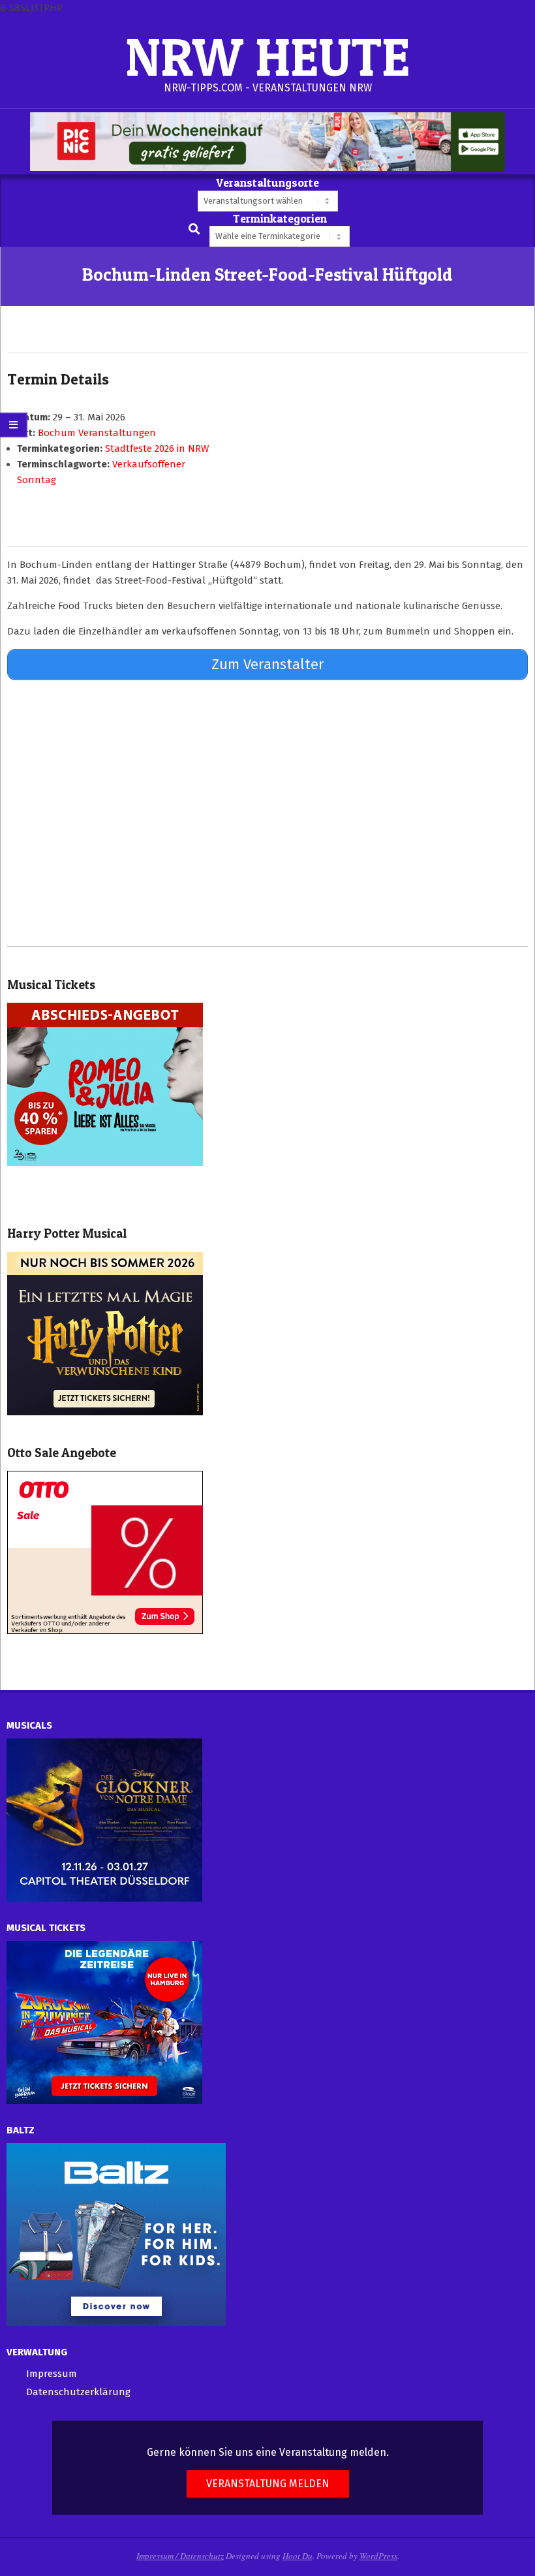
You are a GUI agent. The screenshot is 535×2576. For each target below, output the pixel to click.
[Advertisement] (267, 813)
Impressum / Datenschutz (180, 2556)
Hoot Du (298, 2556)
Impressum (52, 2374)
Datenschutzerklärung (78, 2392)
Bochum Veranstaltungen (97, 433)
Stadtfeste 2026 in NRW (157, 448)
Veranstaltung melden (268, 2484)
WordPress (378, 2556)
